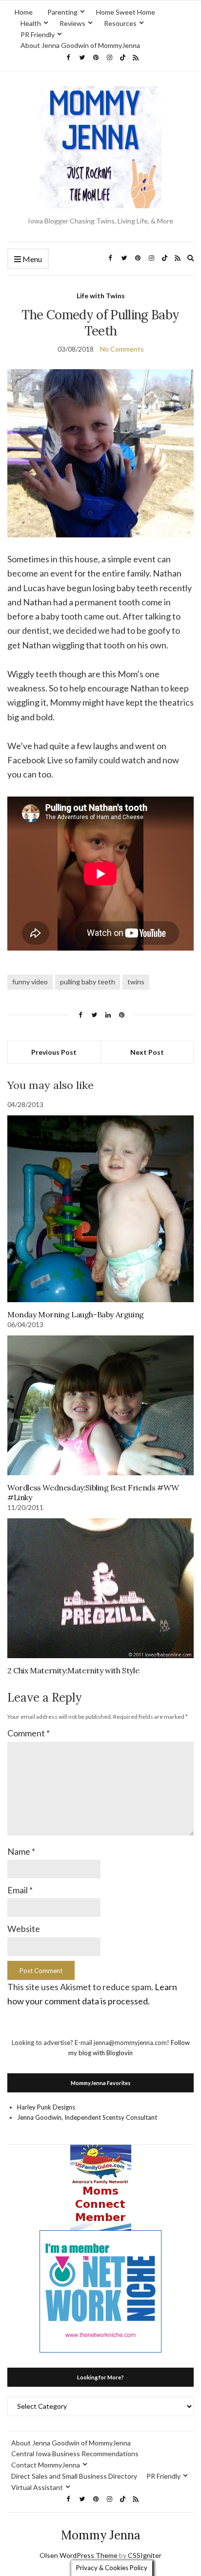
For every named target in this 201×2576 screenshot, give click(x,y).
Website (24, 1929)
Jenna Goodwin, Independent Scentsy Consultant (87, 2117)
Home (24, 12)
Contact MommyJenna (46, 2465)
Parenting (62, 12)
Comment (29, 1733)
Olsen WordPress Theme (79, 2555)
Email (20, 1890)
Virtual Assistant (37, 2487)
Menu (31, 259)
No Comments (122, 349)
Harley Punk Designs (46, 2107)
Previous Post (54, 1052)
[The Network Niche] (100, 2290)
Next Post (147, 1052)
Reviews (72, 23)
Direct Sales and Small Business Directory (74, 2476)
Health (31, 23)
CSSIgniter (145, 2555)
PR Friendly (38, 34)
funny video (30, 982)
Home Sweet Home (126, 12)
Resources (120, 23)
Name (21, 1851)
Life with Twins (101, 296)
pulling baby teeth (88, 982)
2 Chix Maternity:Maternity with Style (73, 1670)
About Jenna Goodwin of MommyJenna (80, 45)
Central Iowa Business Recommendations (75, 2454)
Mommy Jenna (101, 2535)
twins (136, 982)
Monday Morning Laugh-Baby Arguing (76, 1314)
